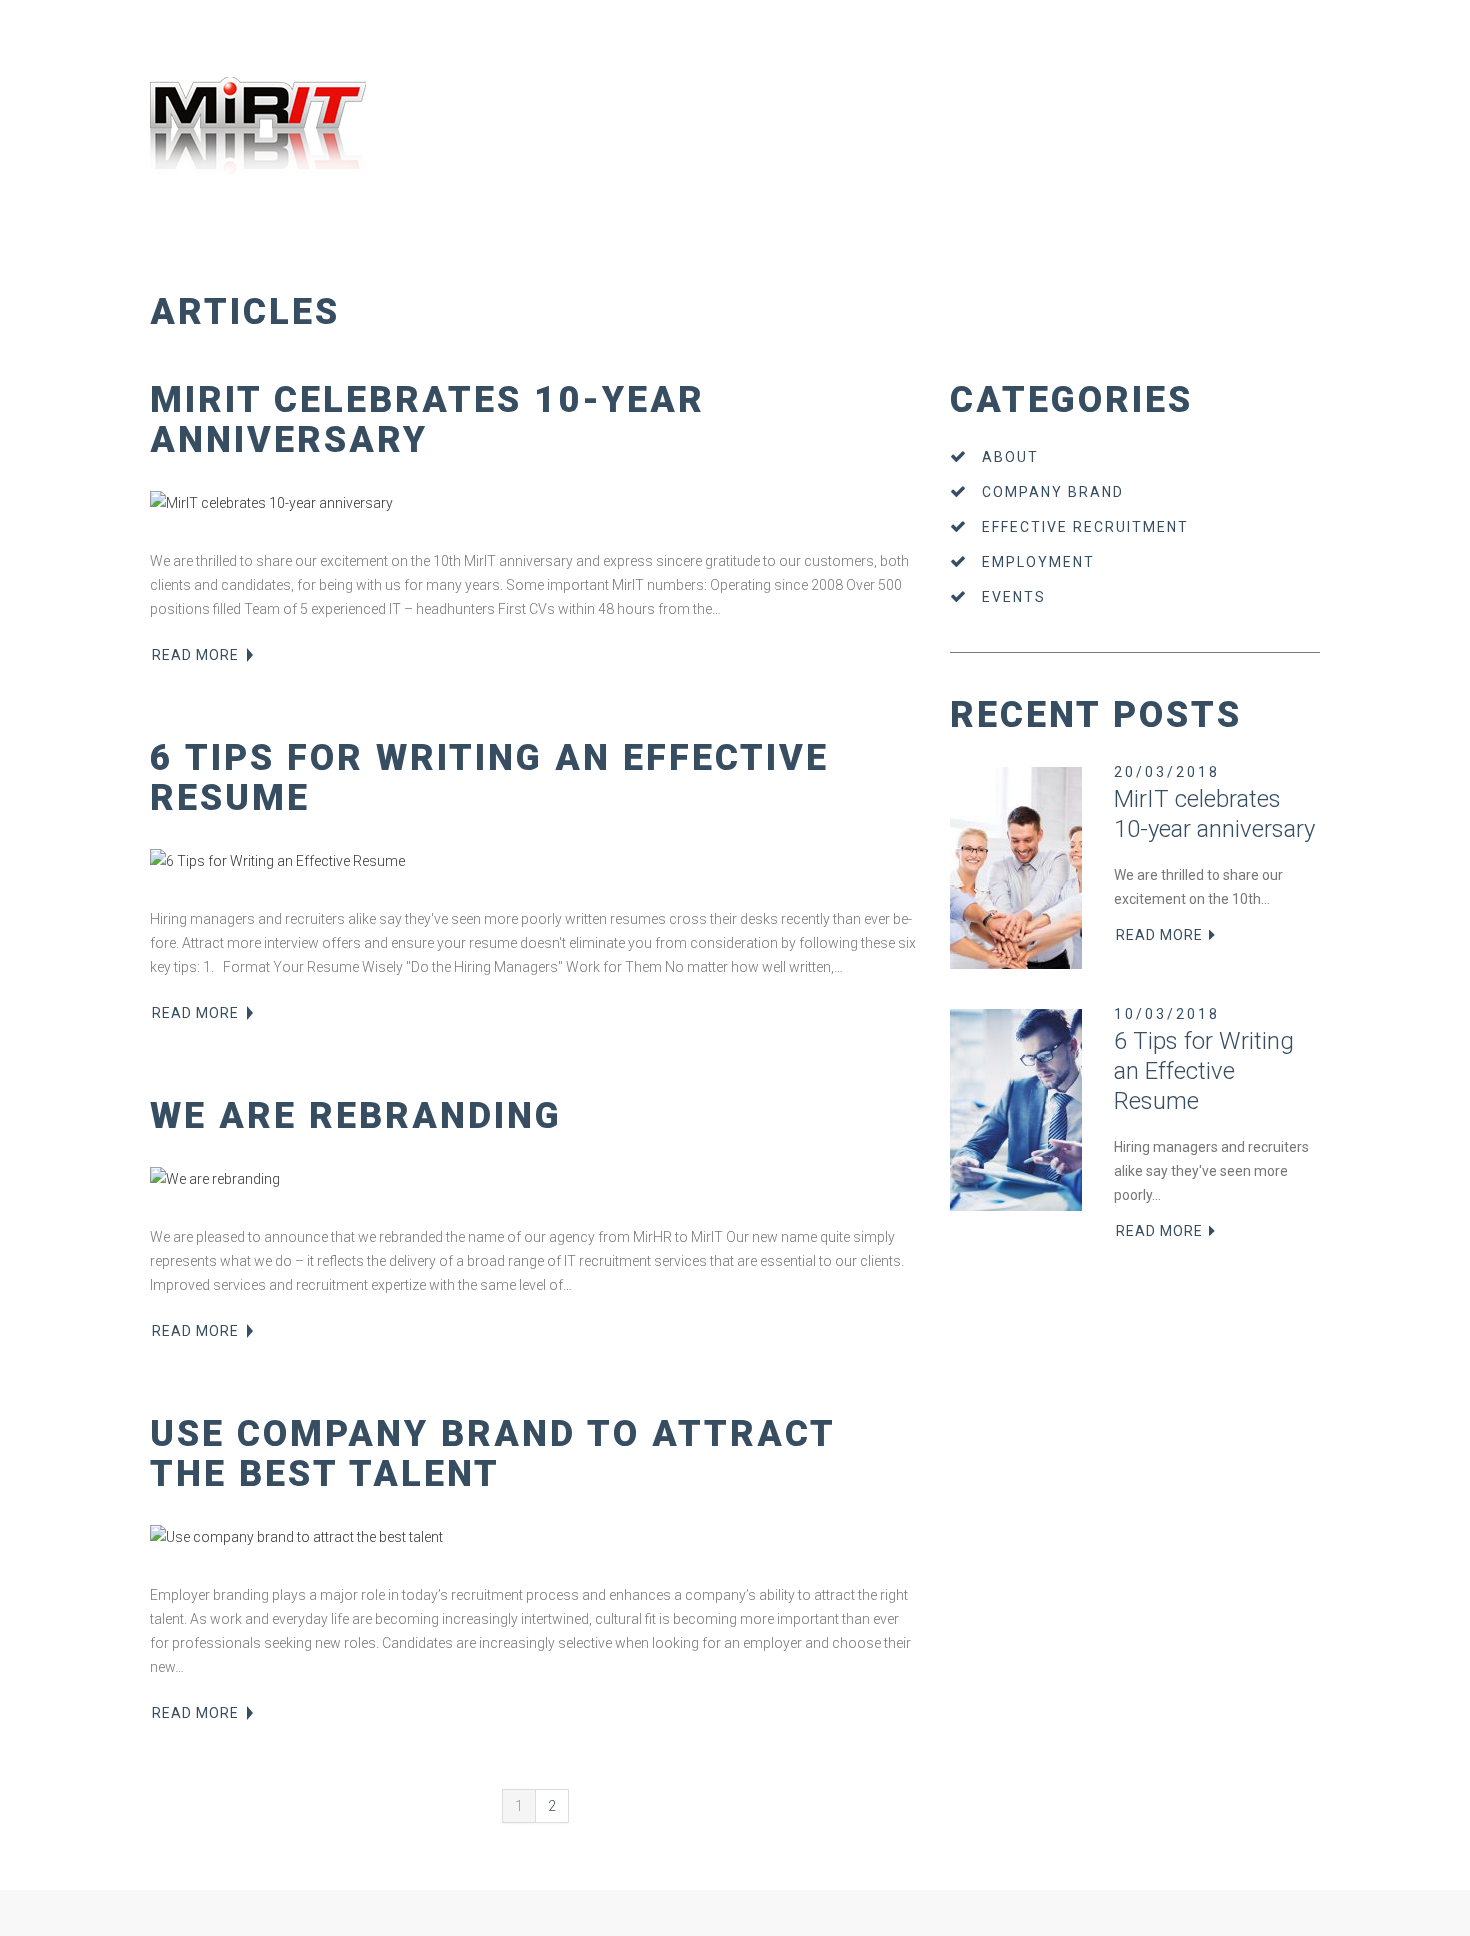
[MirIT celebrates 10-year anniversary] (535, 502)
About (1010, 457)
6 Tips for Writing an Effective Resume (489, 778)
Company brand (1053, 492)
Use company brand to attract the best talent (492, 1454)
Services (229, 248)
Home (121, 248)
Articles (349, 248)
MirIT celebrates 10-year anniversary (427, 420)
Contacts (403, 248)
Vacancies (290, 248)
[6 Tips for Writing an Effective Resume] (535, 860)
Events (1014, 597)
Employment (1038, 562)
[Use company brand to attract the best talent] (535, 1536)
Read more (195, 655)
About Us (171, 248)
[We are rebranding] (535, 1178)
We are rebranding (356, 1116)
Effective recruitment (1085, 527)
